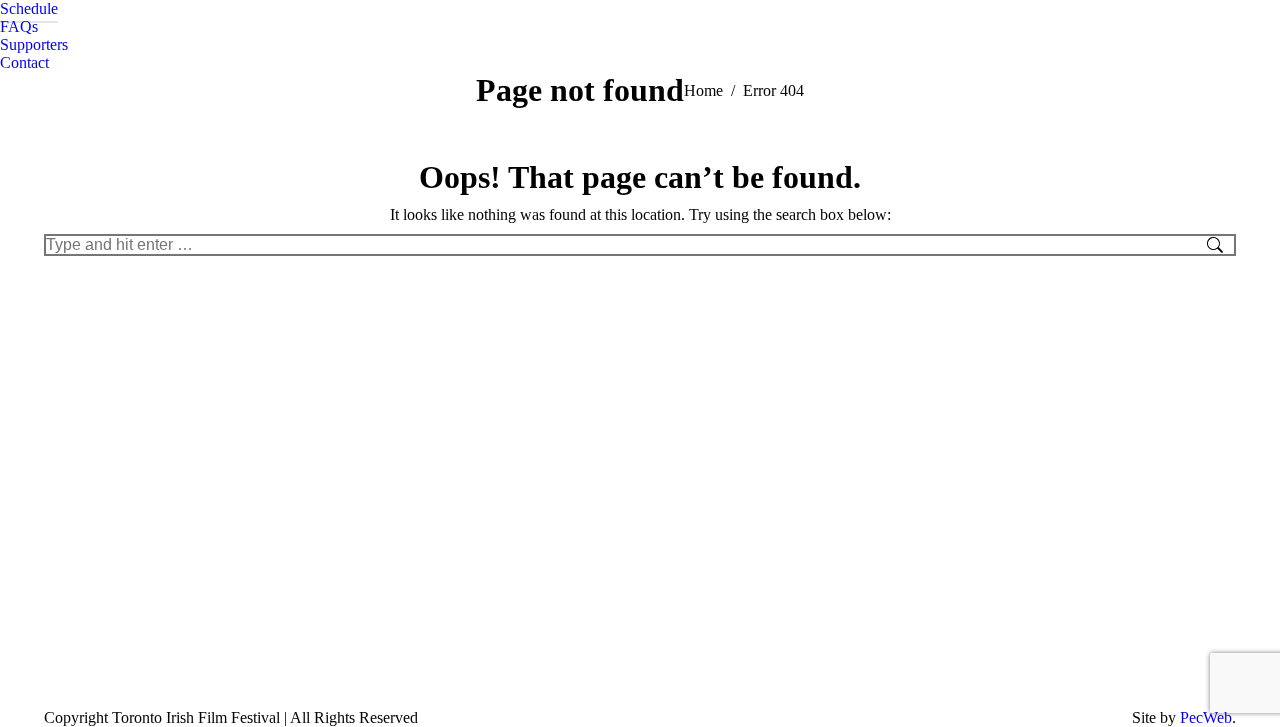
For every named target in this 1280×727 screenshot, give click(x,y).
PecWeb (1206, 717)
